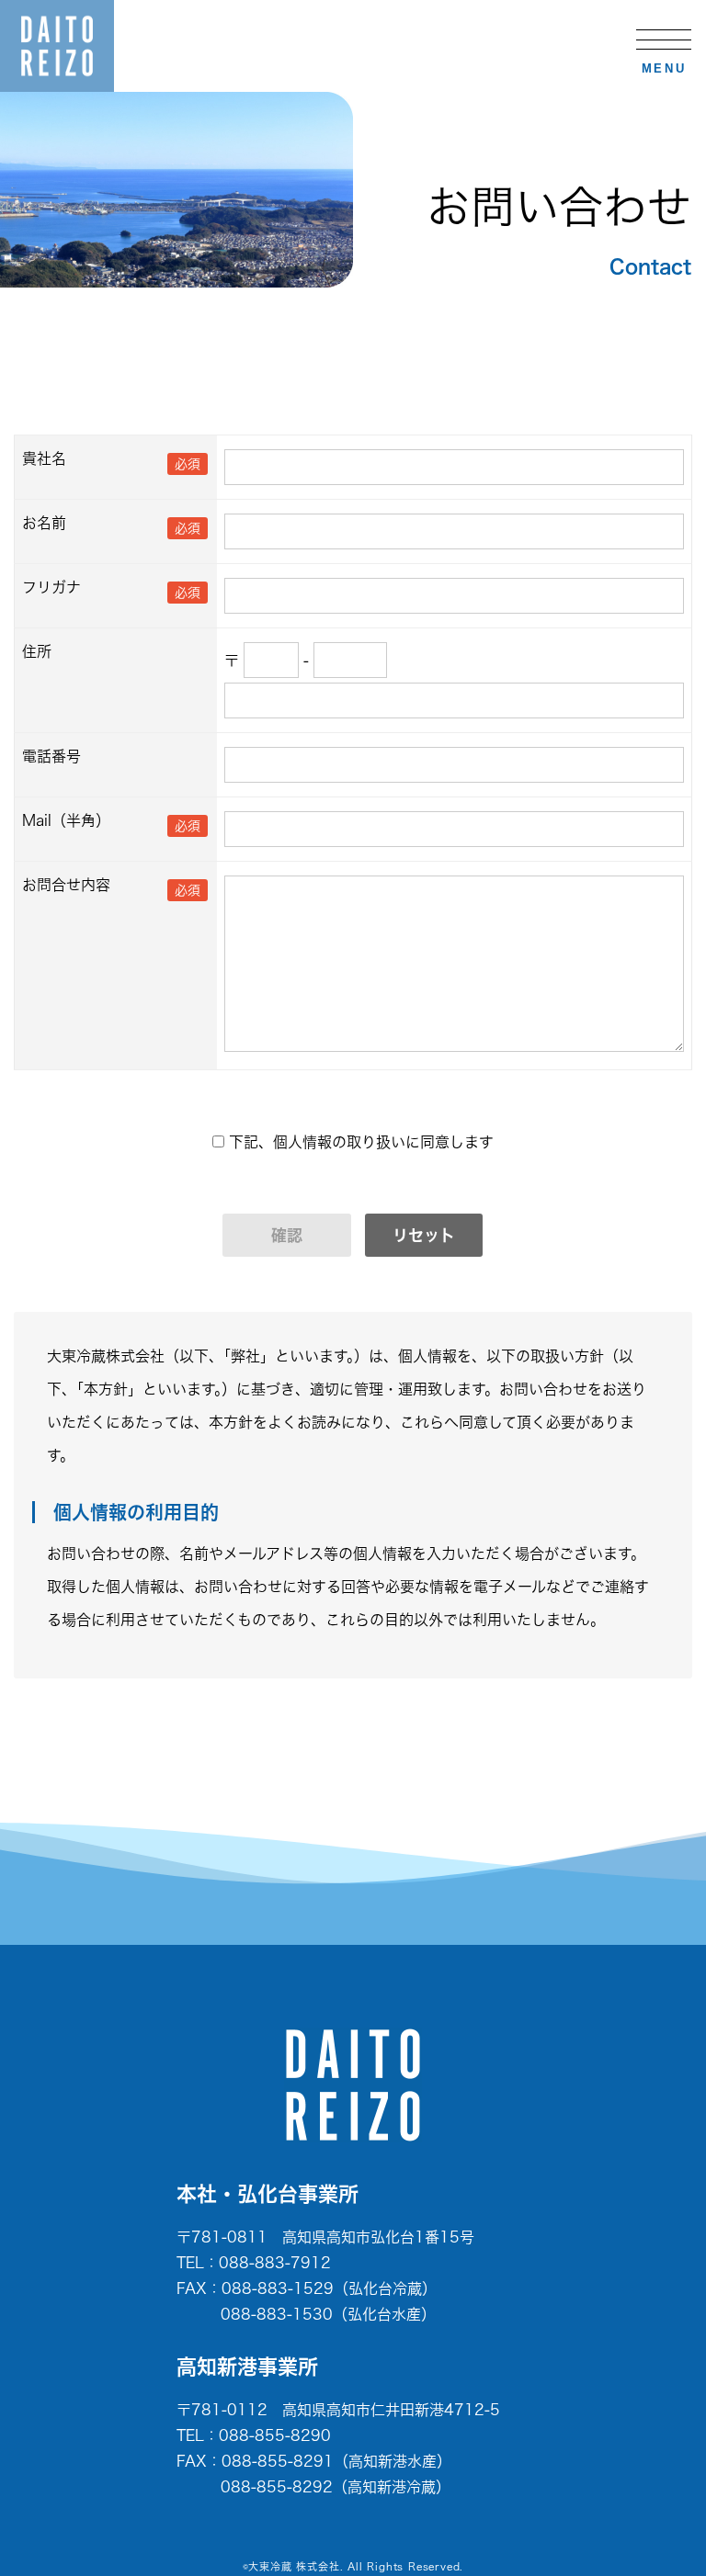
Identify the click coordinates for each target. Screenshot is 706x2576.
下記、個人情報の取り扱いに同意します (359, 1142)
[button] (664, 53)
